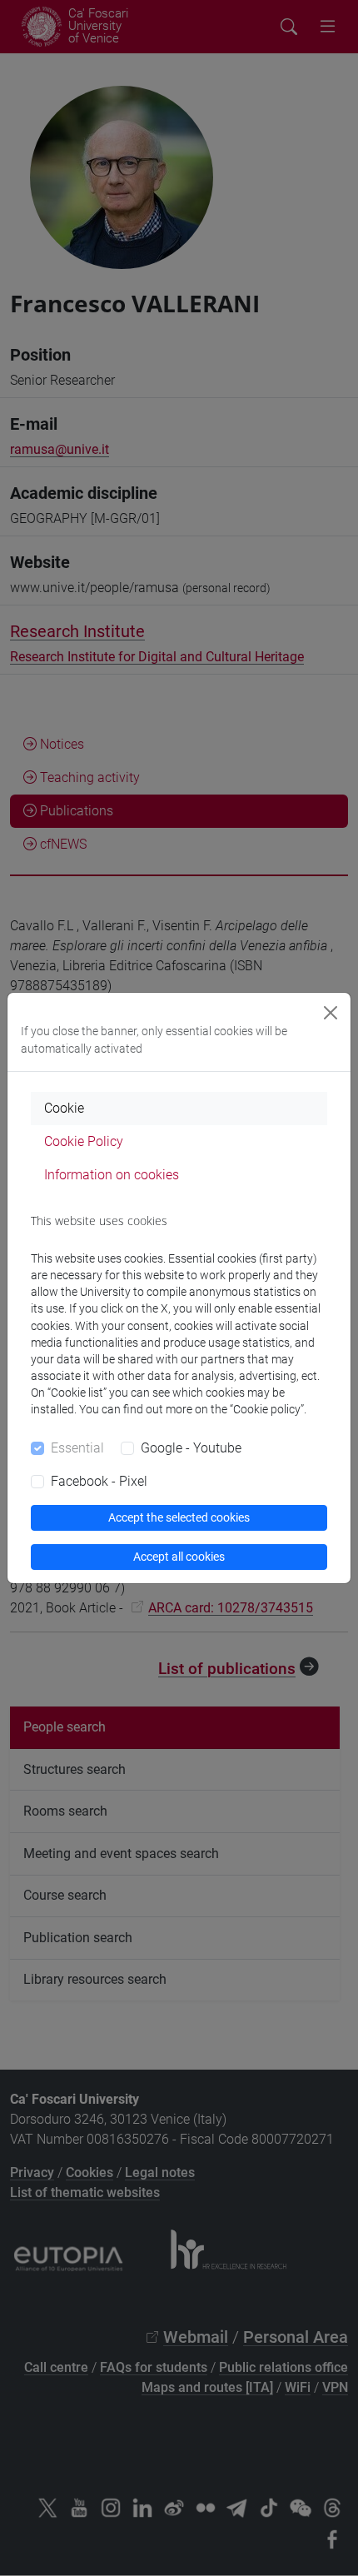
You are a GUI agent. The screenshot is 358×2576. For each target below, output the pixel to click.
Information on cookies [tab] (112, 1175)
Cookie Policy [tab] (84, 1141)
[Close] (331, 1013)
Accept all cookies (179, 1557)
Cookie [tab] (64, 1108)
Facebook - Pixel (99, 1481)
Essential (77, 1448)
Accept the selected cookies (179, 1517)
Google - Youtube (191, 1448)
